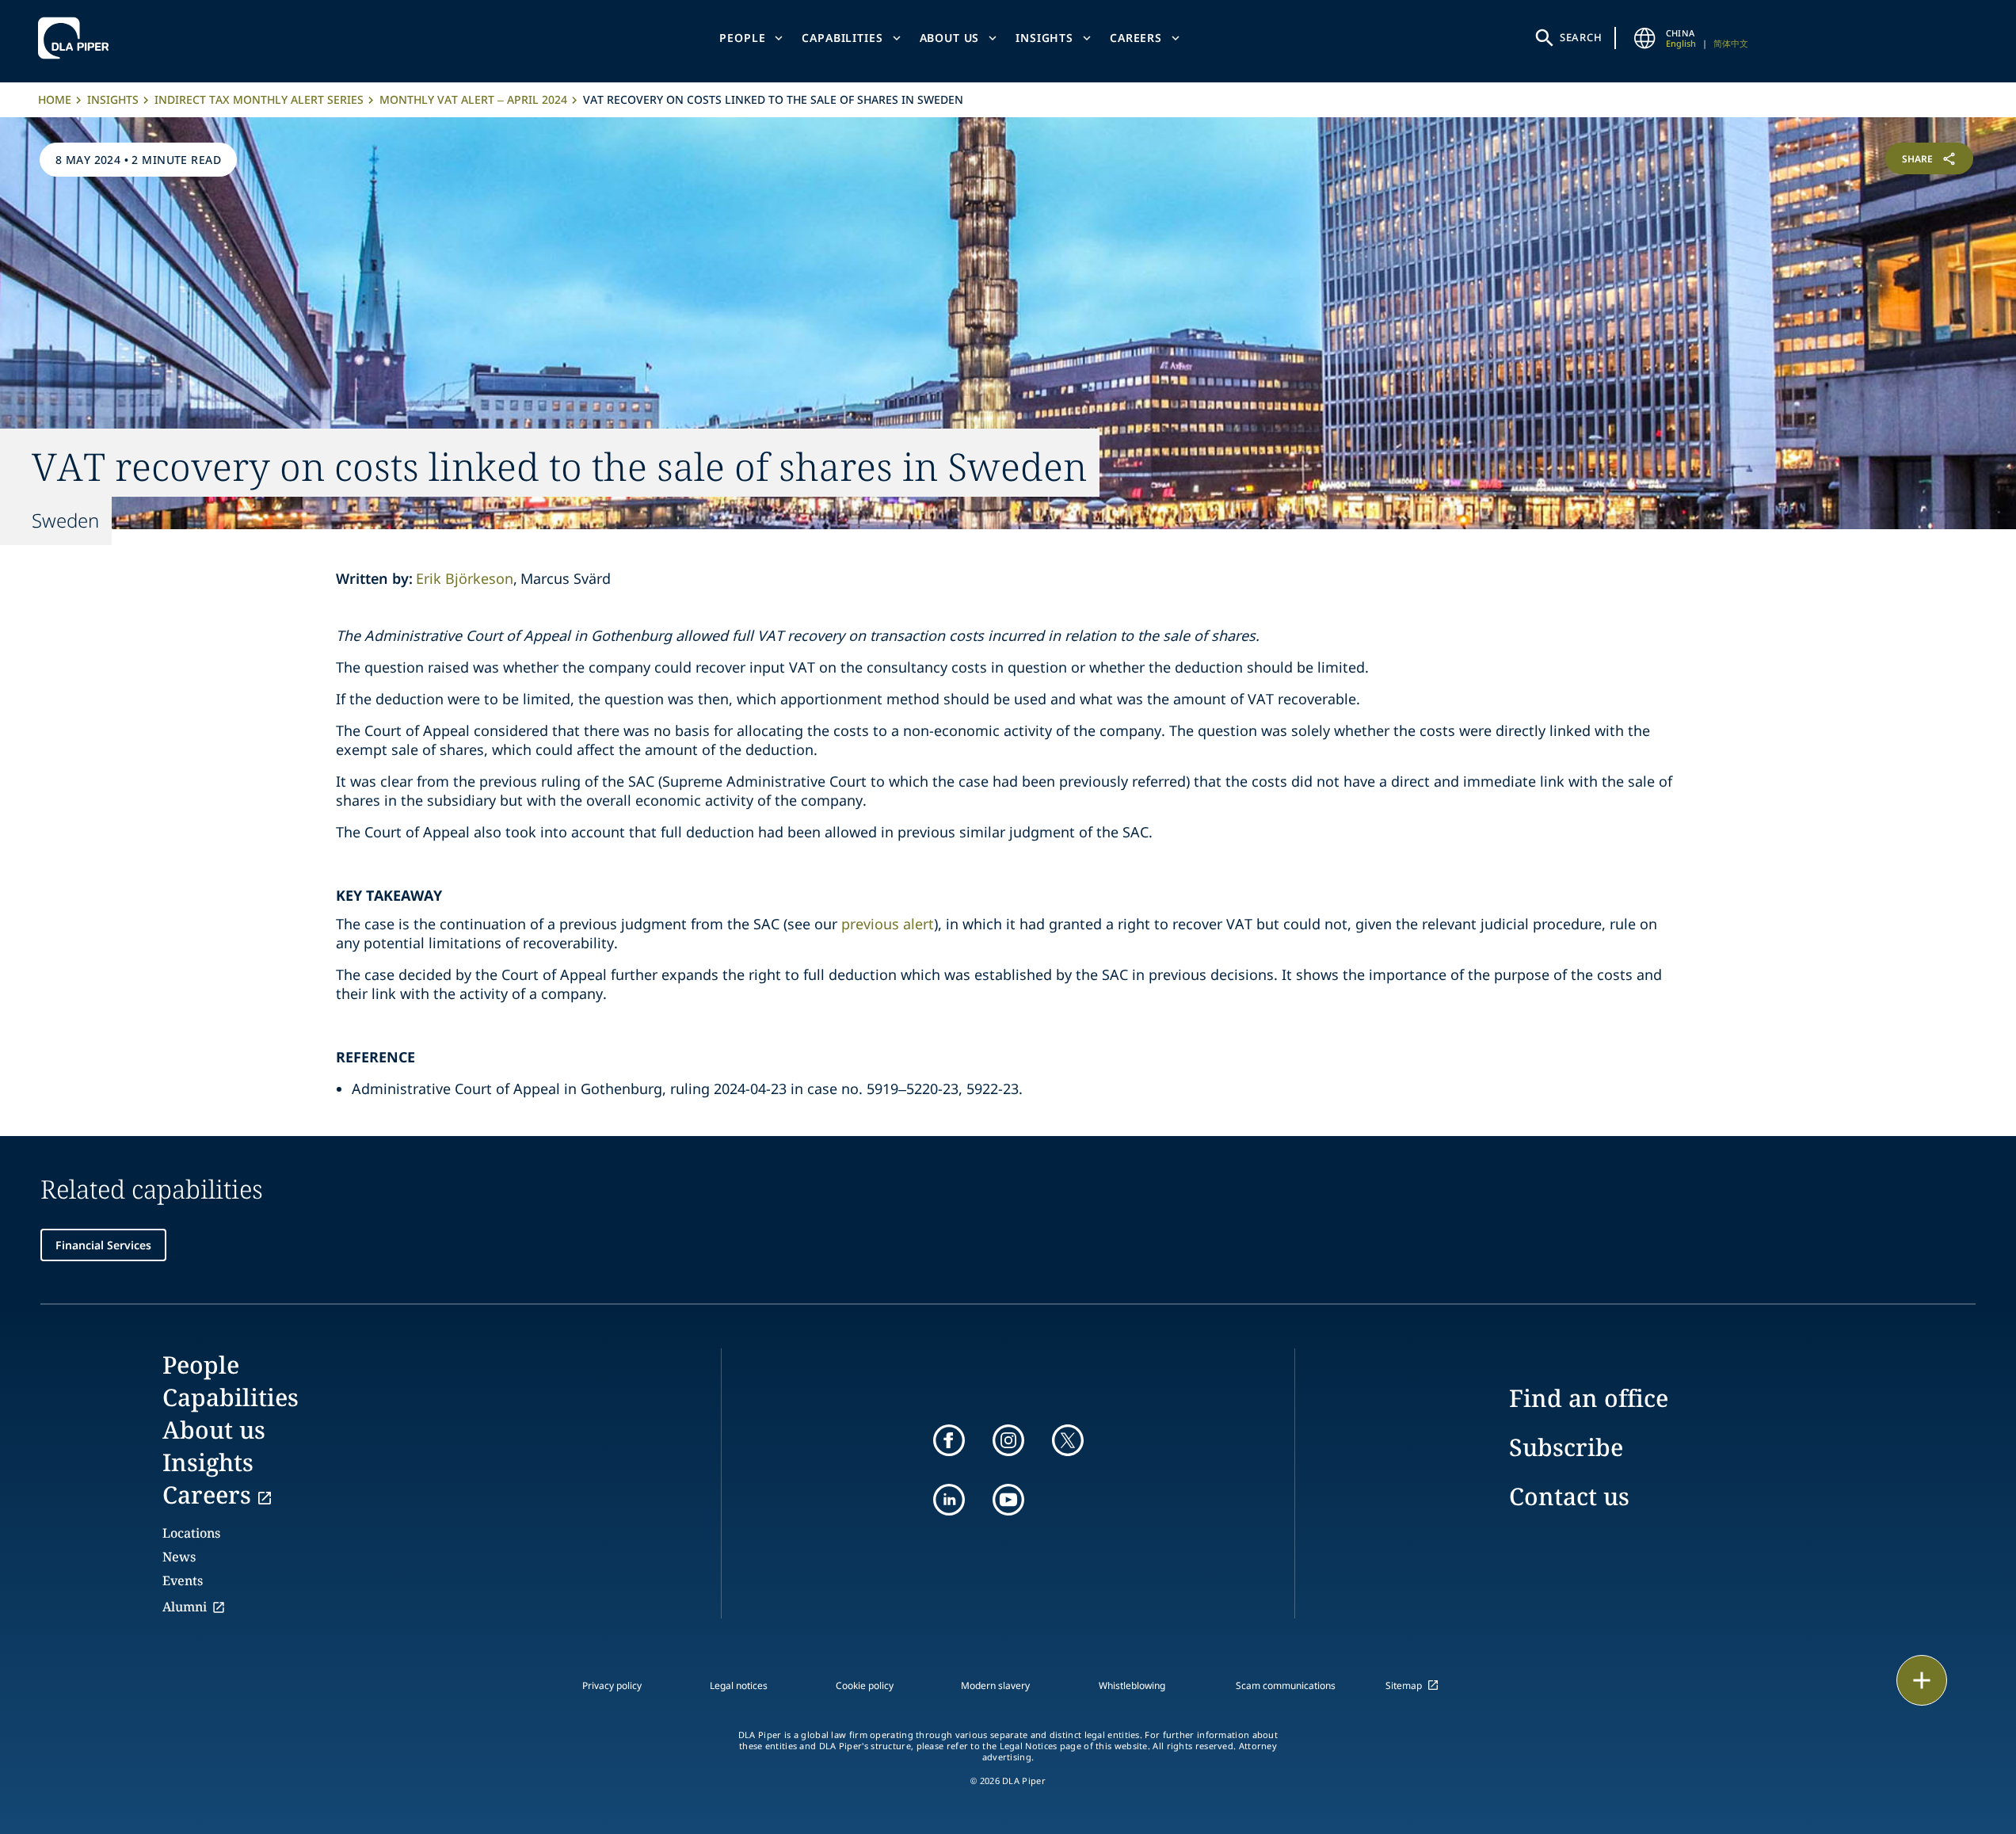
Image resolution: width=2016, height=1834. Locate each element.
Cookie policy (865, 1685)
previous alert (888, 924)
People (742, 38)
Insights (1044, 38)
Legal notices (739, 1685)
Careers (1136, 38)
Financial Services (103, 1245)
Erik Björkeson (465, 578)
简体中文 (1731, 43)
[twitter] (1068, 1440)
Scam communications (1286, 1685)
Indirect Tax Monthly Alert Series (259, 99)
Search (1581, 37)
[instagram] (1008, 1440)
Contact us (1569, 1496)
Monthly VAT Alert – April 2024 (473, 99)
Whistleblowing (1132, 1685)
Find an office (1589, 1398)
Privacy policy (612, 1685)
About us (950, 38)
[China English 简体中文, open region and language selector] (1645, 38)
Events (183, 1580)
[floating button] (1922, 1680)
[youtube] (1008, 1500)
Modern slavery (995, 1685)
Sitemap (1404, 1685)
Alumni (185, 1607)
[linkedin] (949, 1500)
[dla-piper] (78, 38)
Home (55, 99)
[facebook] (949, 1440)
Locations (191, 1533)
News (179, 1557)
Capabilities (842, 38)
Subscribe (1566, 1447)
